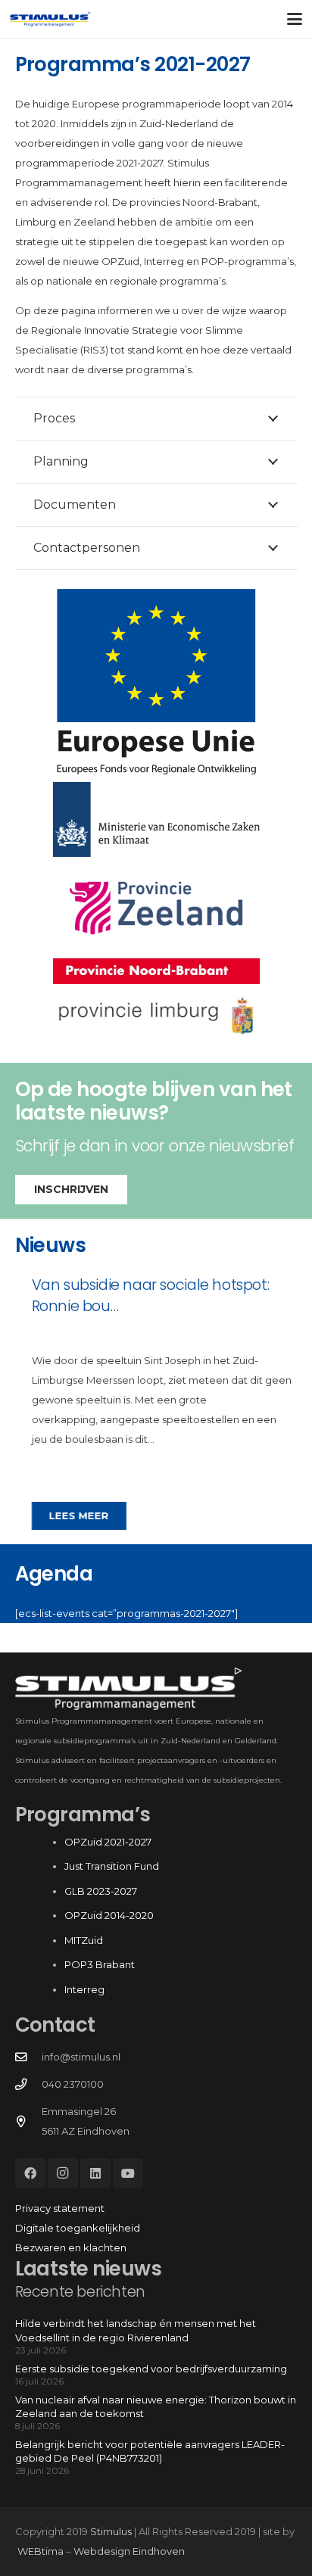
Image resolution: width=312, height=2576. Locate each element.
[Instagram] (63, 2173)
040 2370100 (73, 2084)
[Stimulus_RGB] (50, 19)
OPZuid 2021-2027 (108, 1842)
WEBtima (41, 2551)
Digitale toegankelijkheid (78, 2228)
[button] (295, 19)
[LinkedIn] (95, 2173)
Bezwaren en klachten (71, 2247)
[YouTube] (128, 2173)
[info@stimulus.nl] (28, 2057)
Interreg (84, 1989)
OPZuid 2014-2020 (109, 1915)
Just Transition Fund (113, 1866)
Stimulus (111, 2531)
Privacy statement (60, 2208)
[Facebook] (30, 2173)
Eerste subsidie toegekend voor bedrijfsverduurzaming (151, 2369)
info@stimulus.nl (81, 2057)
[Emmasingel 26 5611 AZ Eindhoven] (28, 2122)
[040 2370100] (28, 2085)
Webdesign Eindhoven (129, 2551)
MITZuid (84, 1940)
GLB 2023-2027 (101, 1891)
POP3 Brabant (100, 1964)
